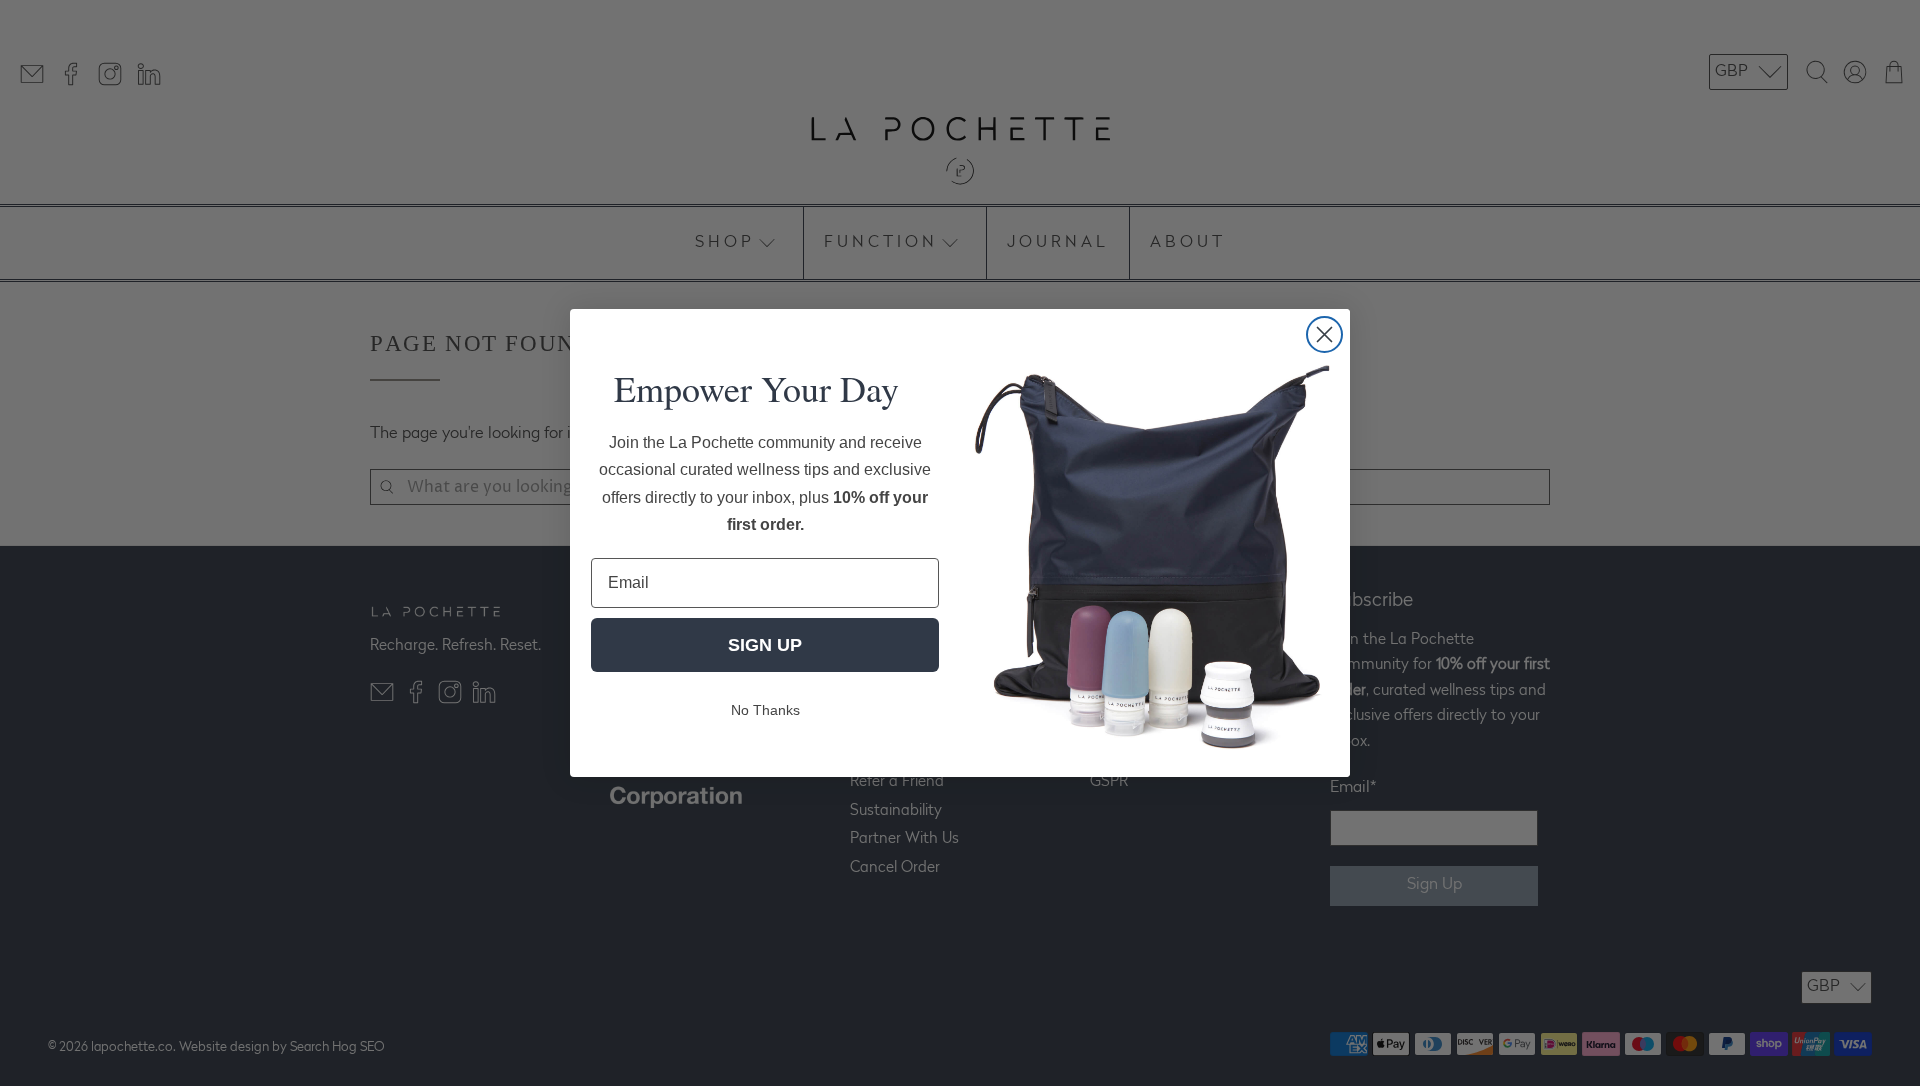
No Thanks (765, 710)
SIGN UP (765, 645)
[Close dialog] (1324, 334)
